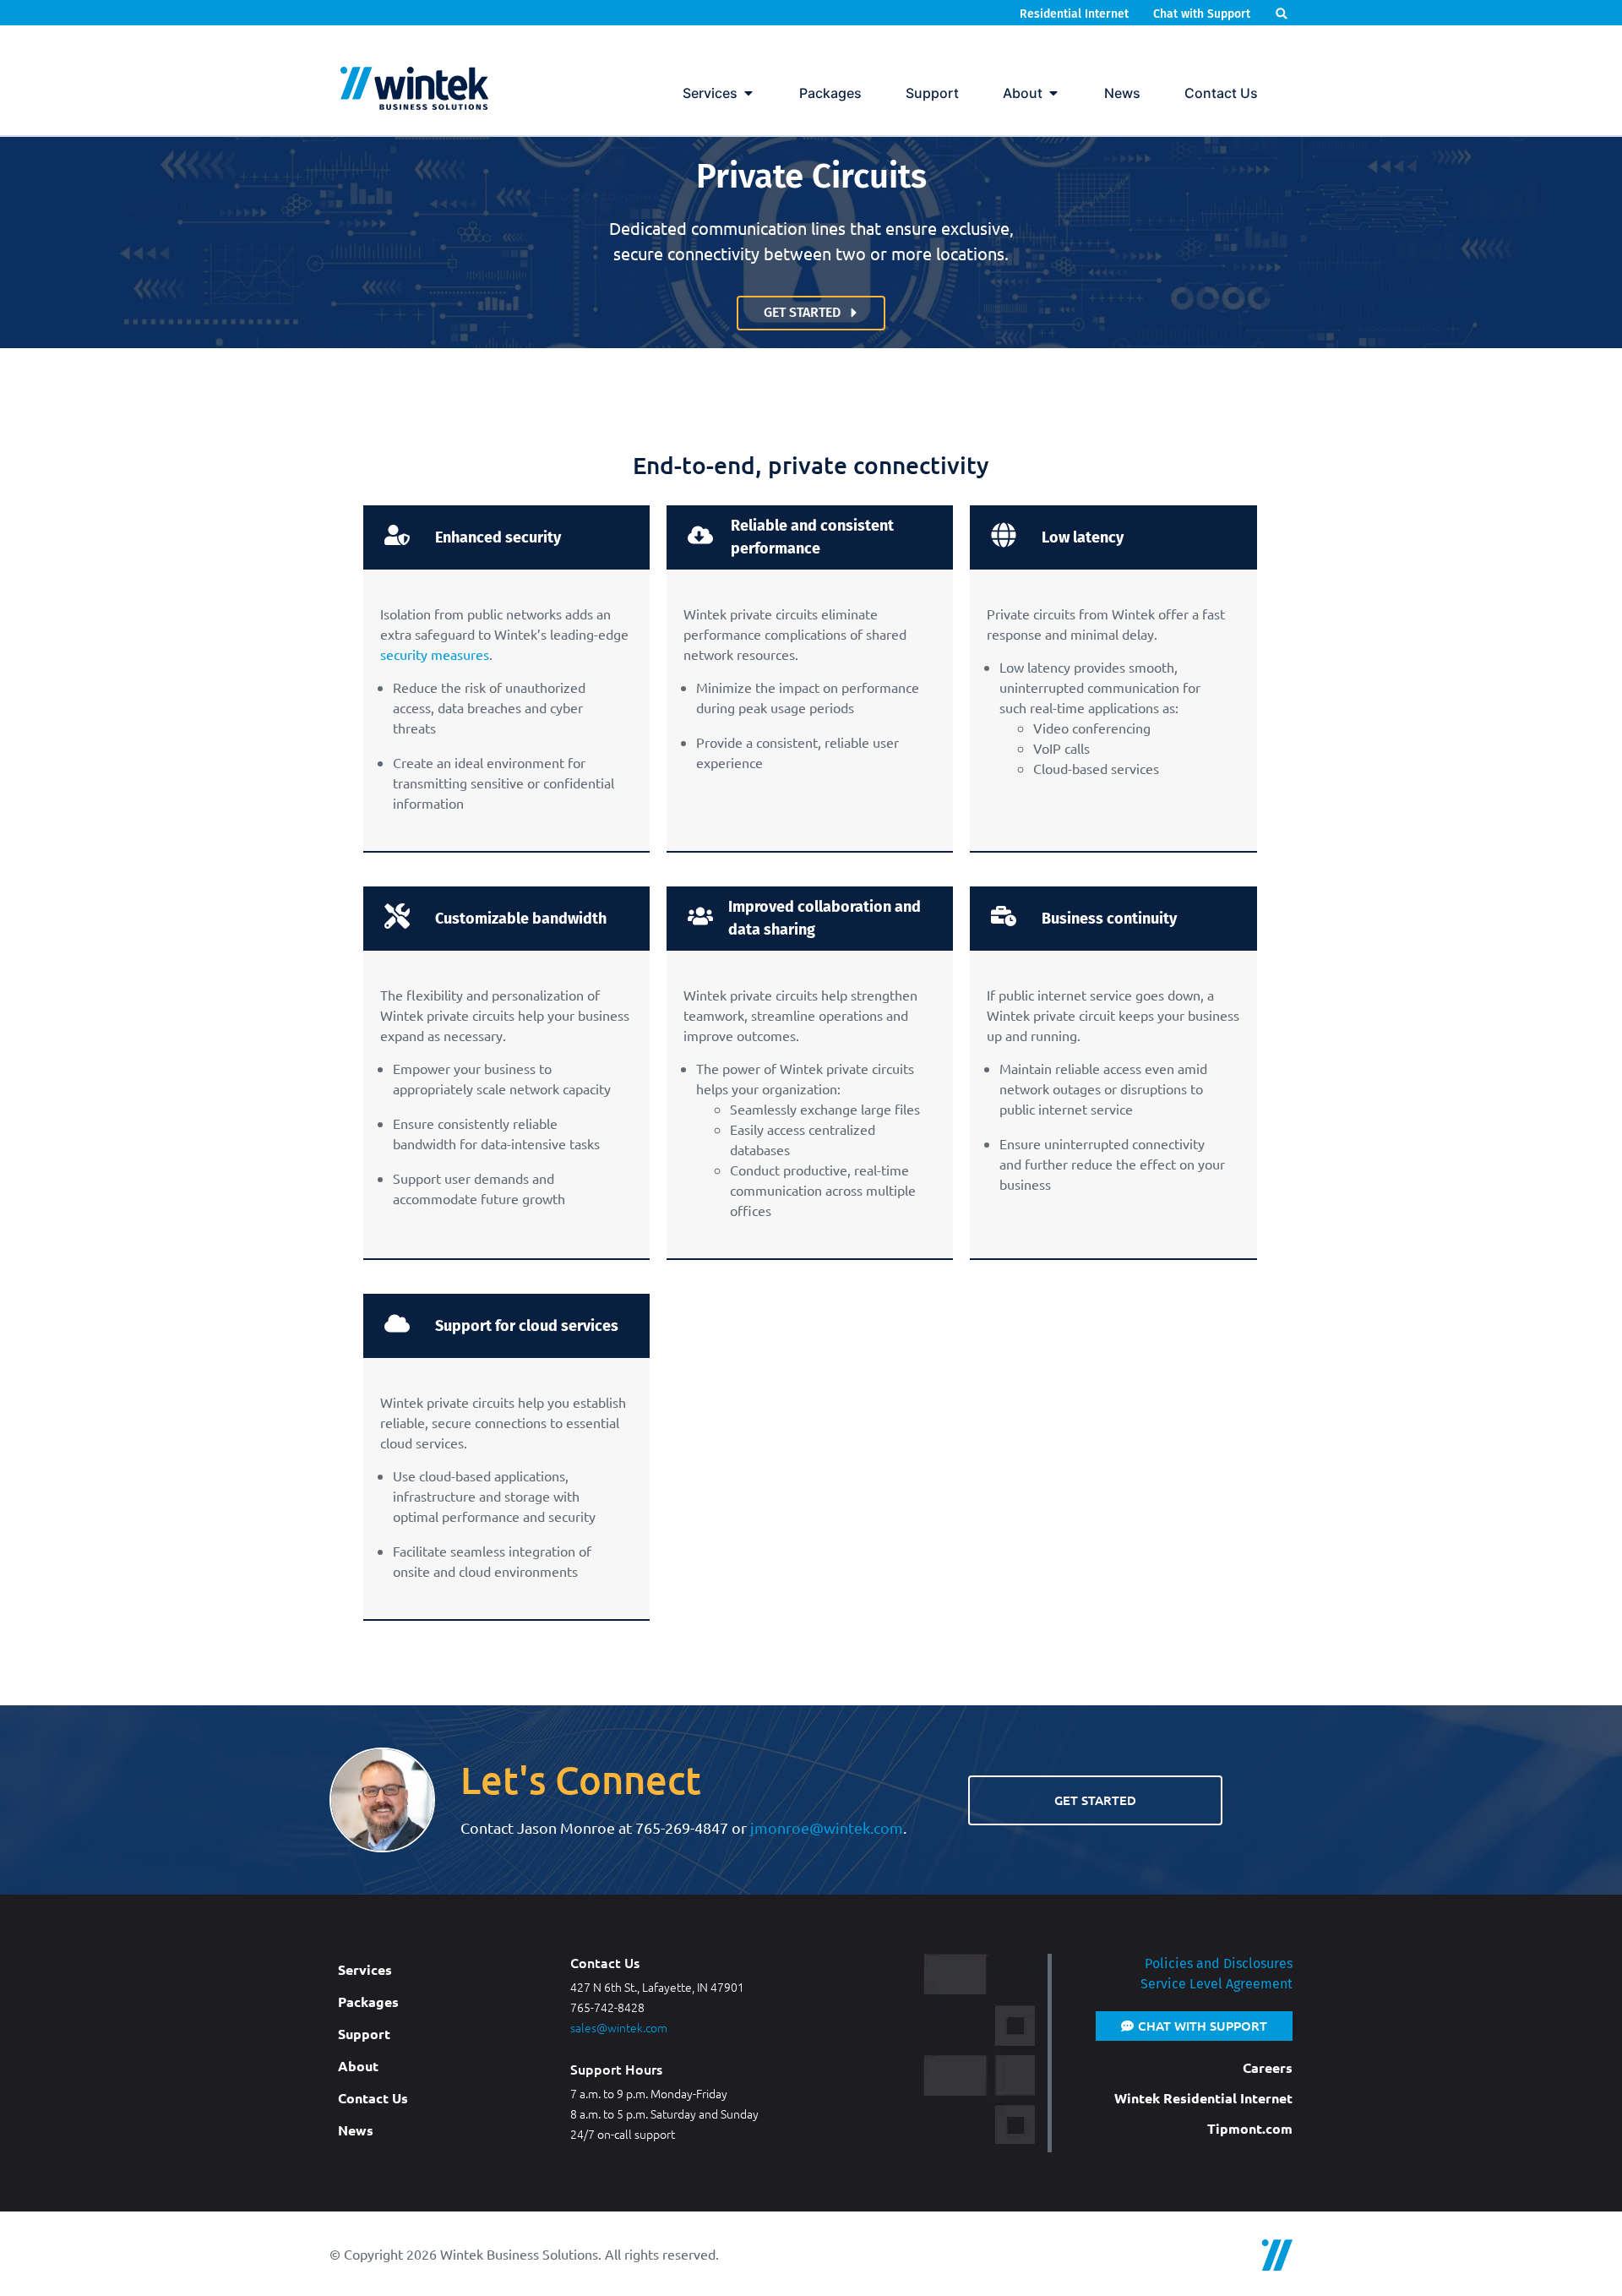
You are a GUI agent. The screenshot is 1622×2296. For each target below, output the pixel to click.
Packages (368, 2002)
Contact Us (373, 2098)
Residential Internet (1076, 14)
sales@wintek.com (619, 2027)
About (358, 2066)
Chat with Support (1202, 14)
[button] (1282, 13)
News (356, 2130)
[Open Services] (748, 93)
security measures (435, 654)
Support (364, 2034)
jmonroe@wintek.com (827, 1827)
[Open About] (1053, 93)
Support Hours (616, 2069)
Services (365, 1969)
